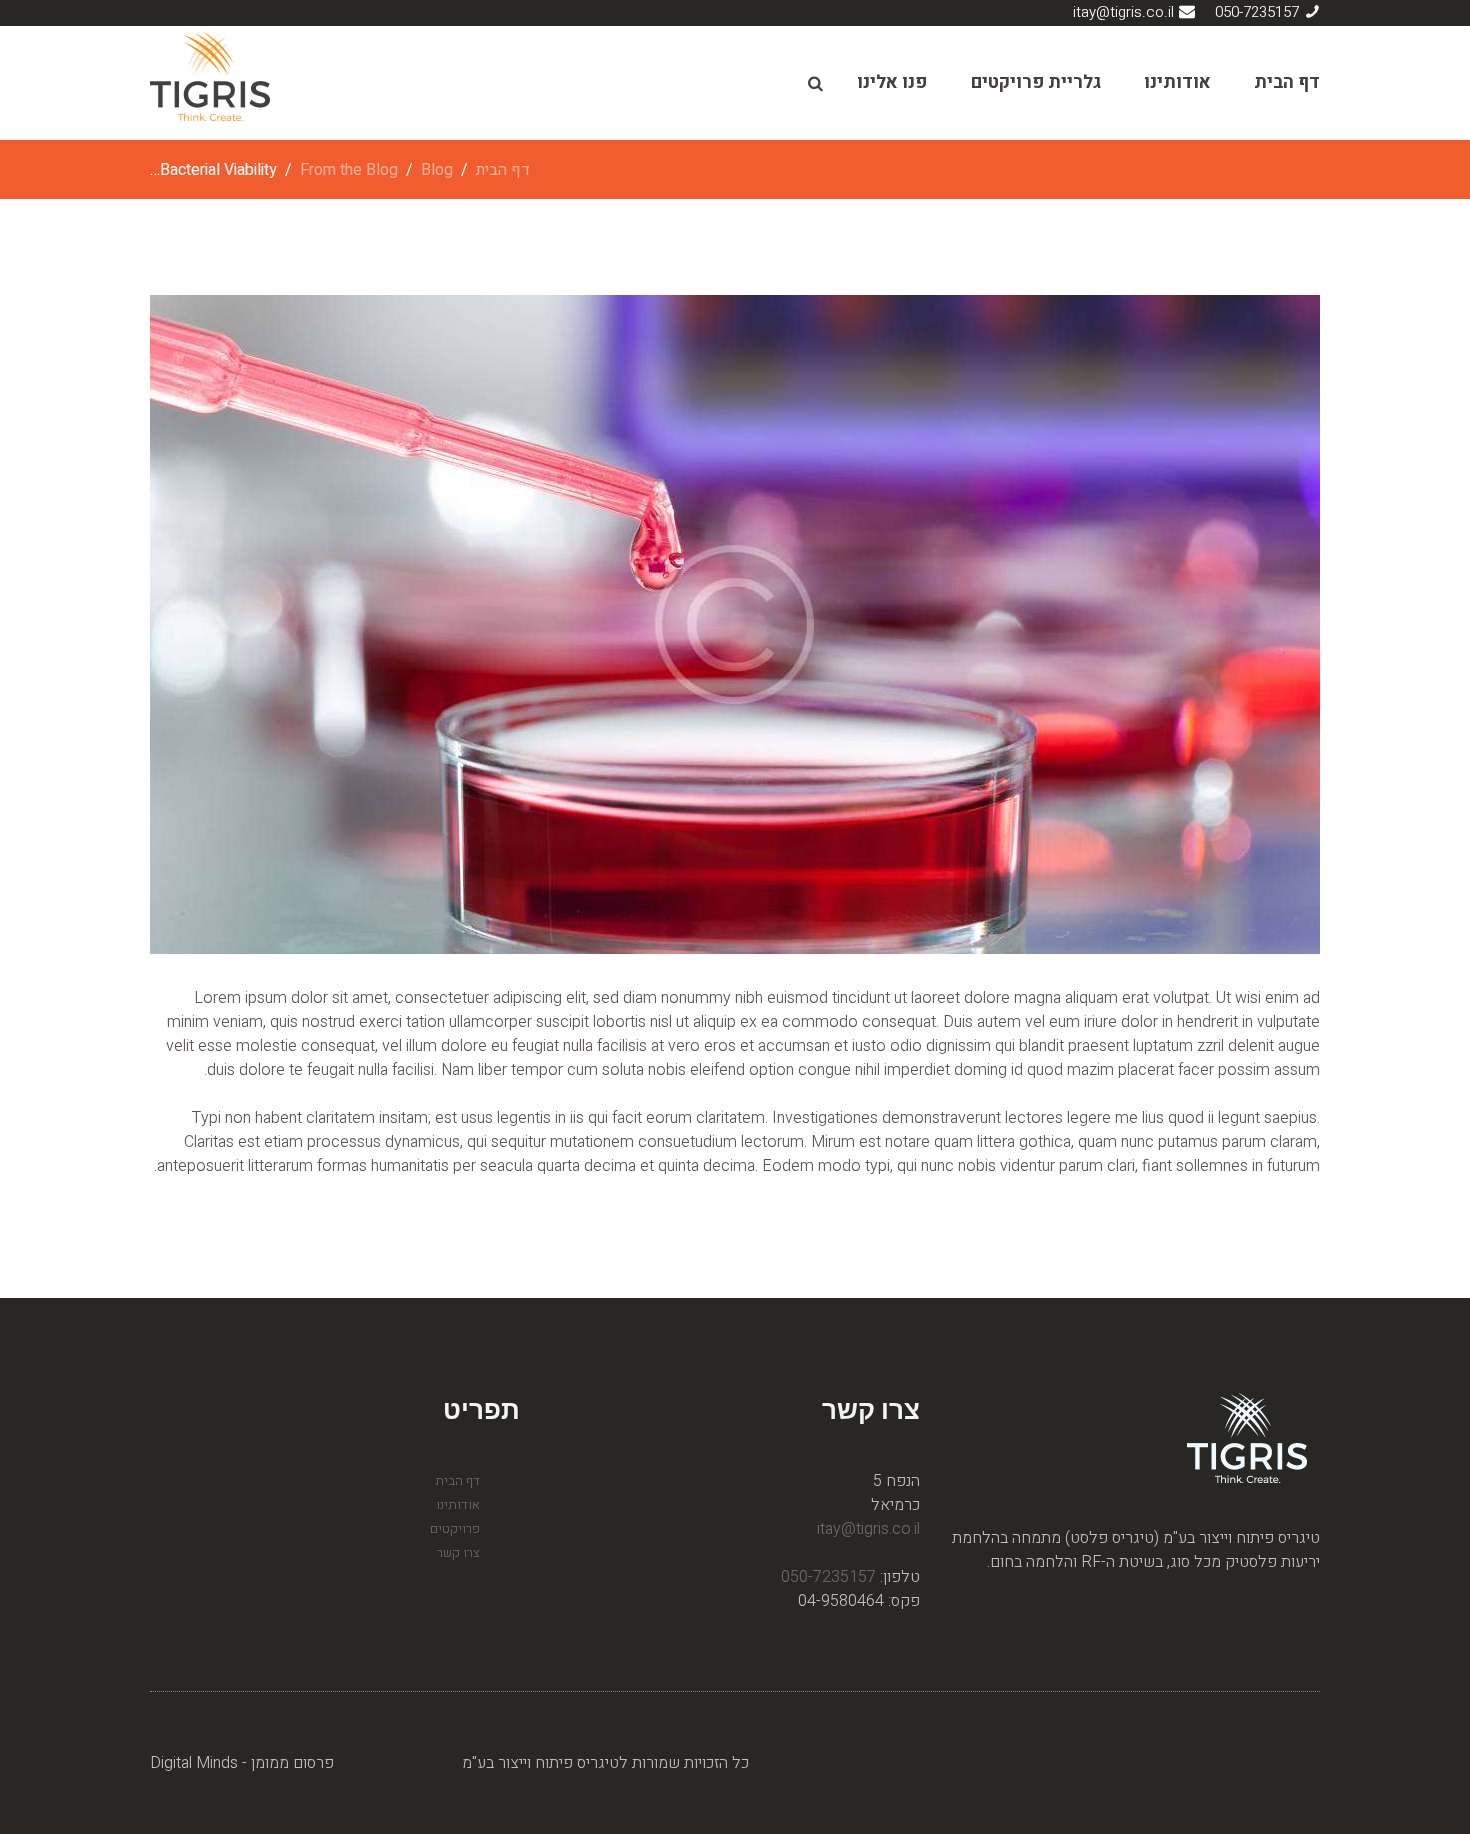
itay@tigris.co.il (1123, 12)
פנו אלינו (892, 82)
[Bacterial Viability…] (735, 624)
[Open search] (813, 84)
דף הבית (1287, 82)
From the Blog (349, 170)
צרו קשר (458, 1552)
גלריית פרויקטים (1036, 82)
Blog (437, 170)
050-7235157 (1257, 12)
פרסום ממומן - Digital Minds (242, 1763)
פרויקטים (455, 1528)
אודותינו (1177, 82)
